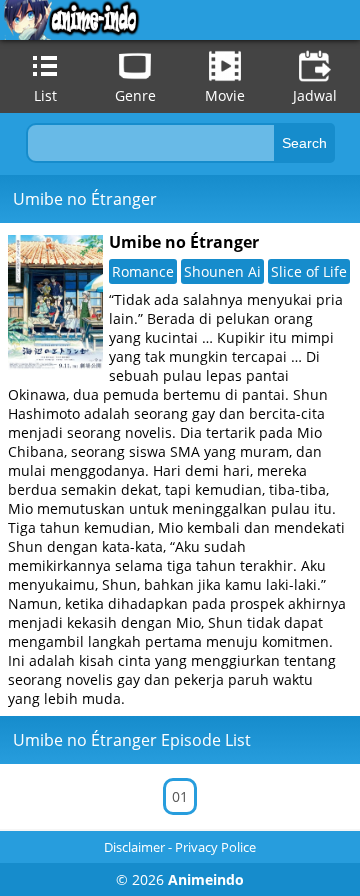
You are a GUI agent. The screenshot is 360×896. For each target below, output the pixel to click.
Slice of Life (309, 271)
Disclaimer (134, 847)
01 (180, 796)
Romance (143, 271)
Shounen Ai (222, 271)
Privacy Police (215, 847)
